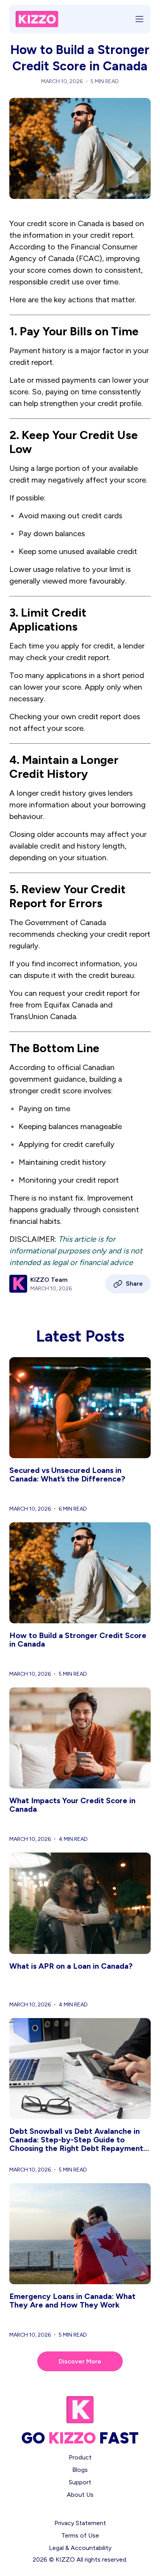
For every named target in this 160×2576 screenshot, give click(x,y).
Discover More (80, 2361)
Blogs (80, 2470)
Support (80, 2482)
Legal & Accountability (80, 2548)
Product (80, 2457)
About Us (80, 2495)
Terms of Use (80, 2535)
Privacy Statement (80, 2523)
